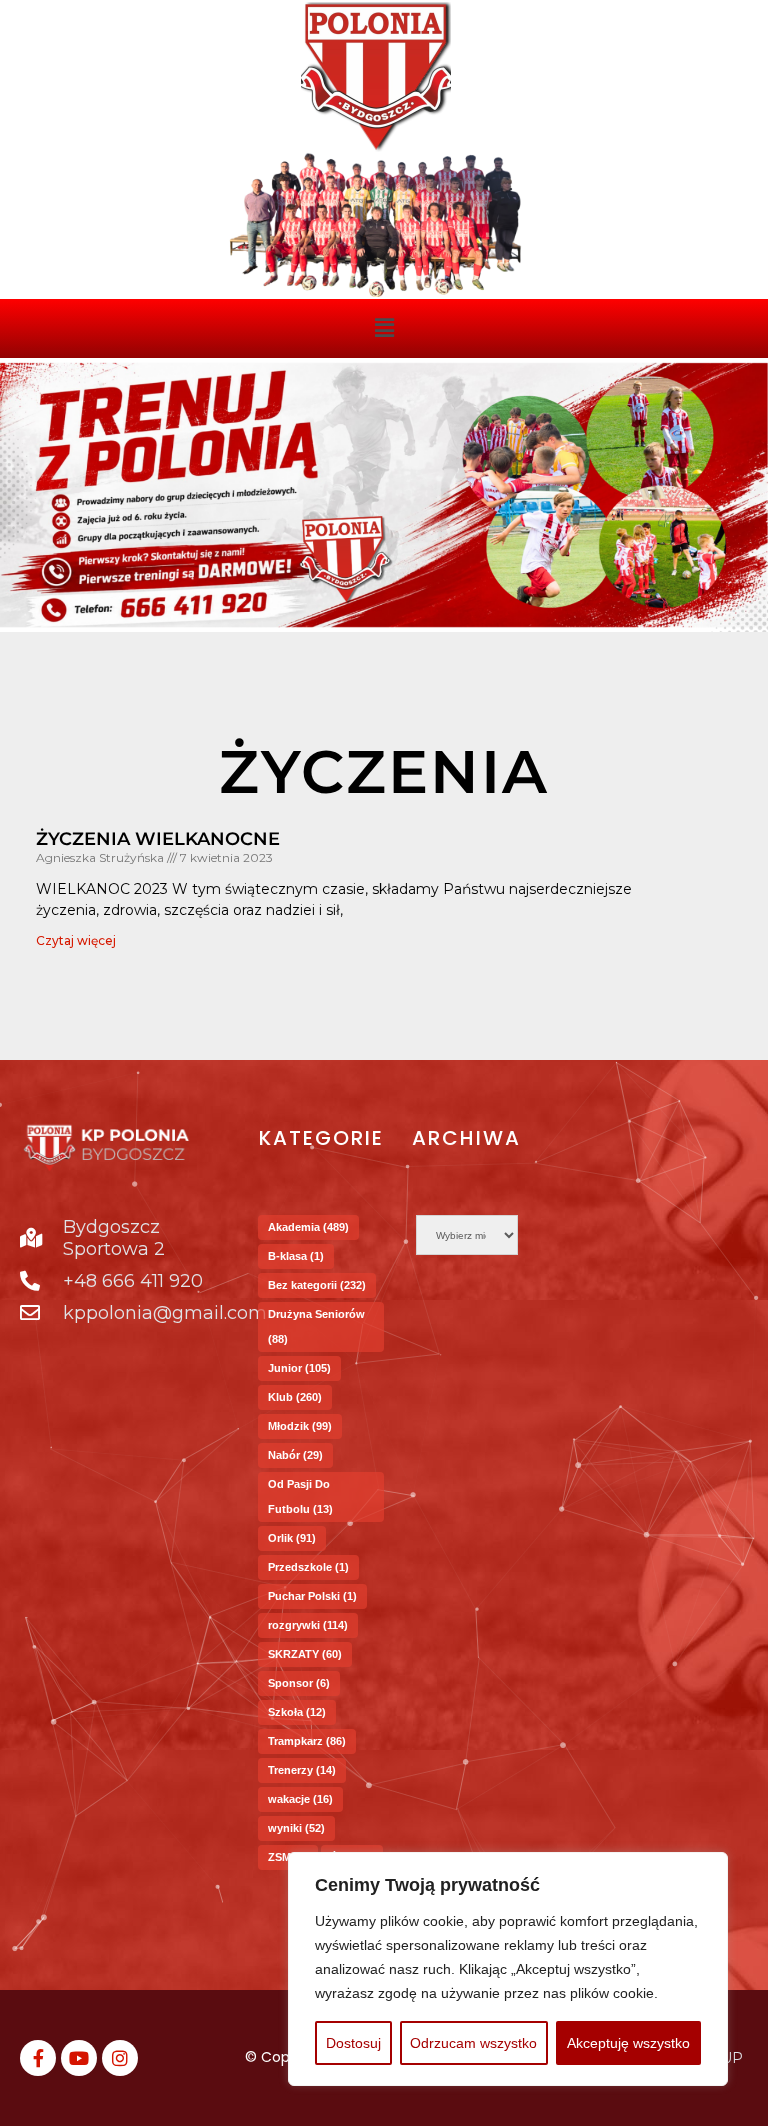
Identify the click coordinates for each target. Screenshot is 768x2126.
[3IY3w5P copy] (376, 77)
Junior (299, 1368)
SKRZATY (305, 1654)
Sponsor (299, 1683)
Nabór (295, 1455)
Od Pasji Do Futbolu (300, 1496)
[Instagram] (120, 2058)
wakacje (300, 1799)
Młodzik (300, 1426)
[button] (384, 328)
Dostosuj (353, 2043)
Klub (295, 1397)
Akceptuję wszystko (628, 2043)
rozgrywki (308, 1625)
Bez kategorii (317, 1285)
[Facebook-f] (38, 2058)
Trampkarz (307, 1741)
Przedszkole (308, 1567)
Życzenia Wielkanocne (158, 839)
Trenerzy (302, 1770)
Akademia (308, 1227)
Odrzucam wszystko (473, 2043)
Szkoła (297, 1712)
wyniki (296, 1828)
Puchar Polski (312, 1596)
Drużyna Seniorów (316, 1326)
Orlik (292, 1538)
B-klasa (296, 1256)
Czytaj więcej (76, 940)
